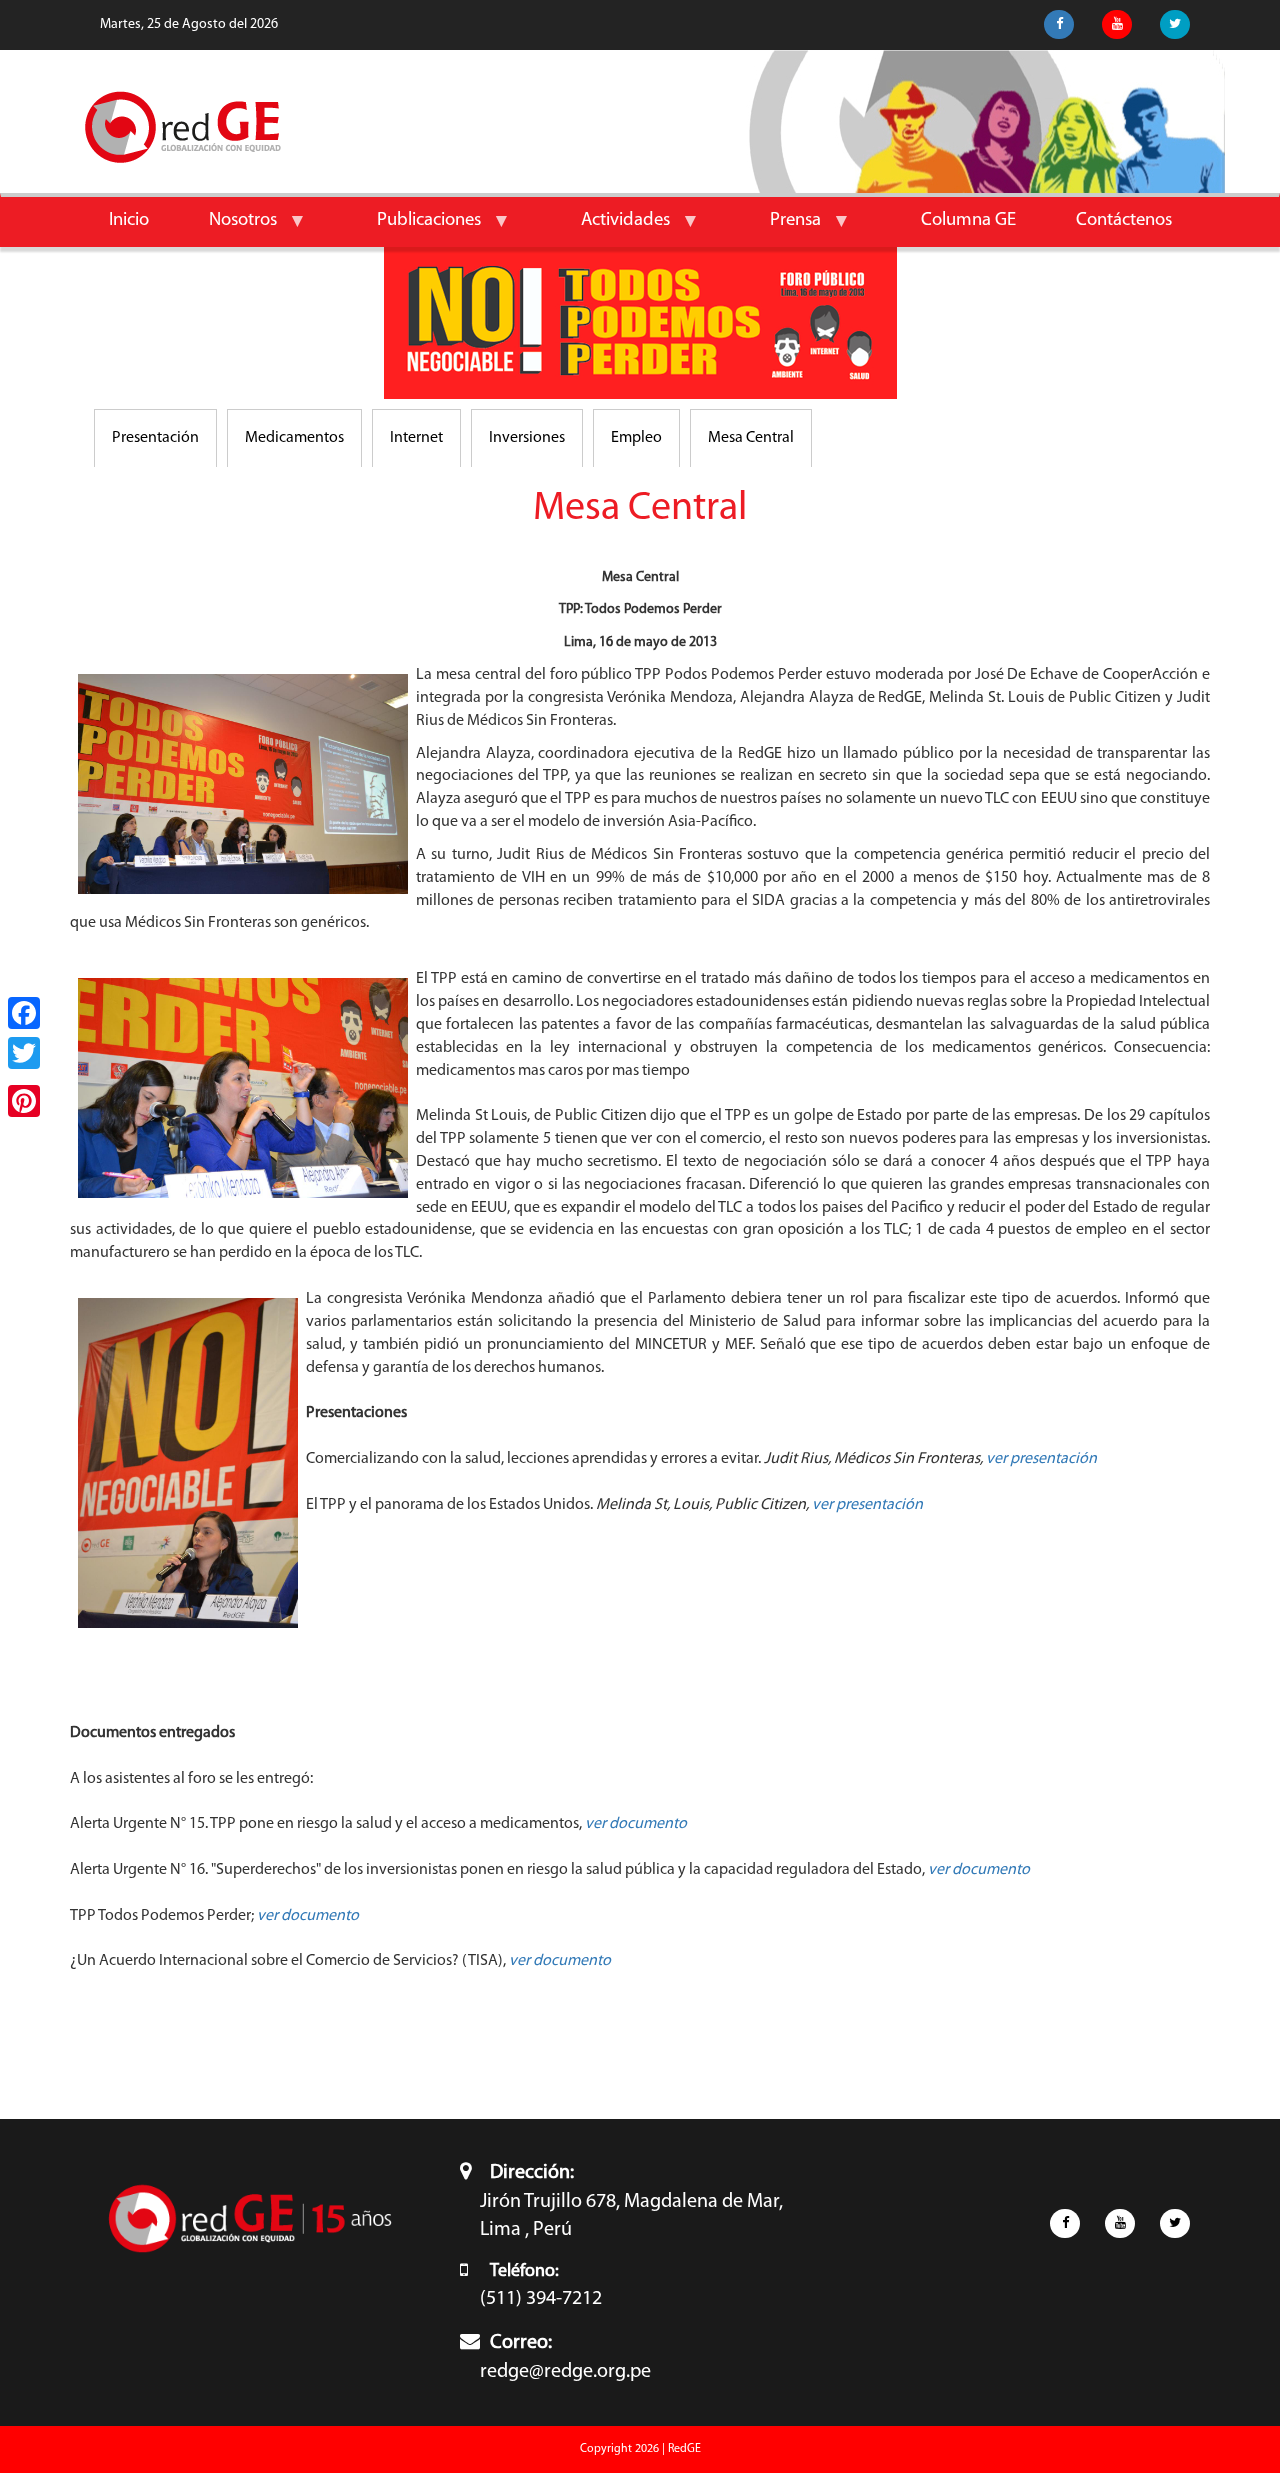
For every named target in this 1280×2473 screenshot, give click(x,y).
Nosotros (228, 228)
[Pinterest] (24, 1101)
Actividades (610, 228)
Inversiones (527, 438)
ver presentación (1041, 1459)
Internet (416, 438)
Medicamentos (294, 438)
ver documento (308, 1916)
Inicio (129, 220)
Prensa (780, 228)
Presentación (155, 438)
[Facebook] (24, 1013)
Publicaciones (414, 228)
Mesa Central (751, 438)
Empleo (636, 438)
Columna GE (968, 220)
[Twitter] (24, 1053)
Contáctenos (1124, 220)
